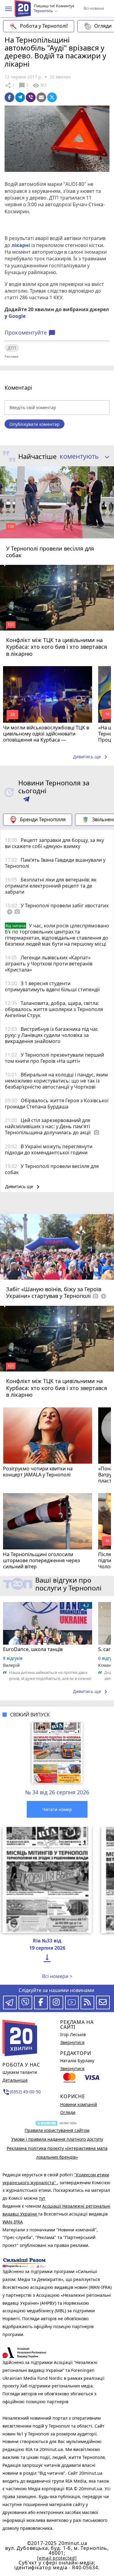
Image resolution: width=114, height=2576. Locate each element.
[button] (9, 9)
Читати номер (57, 1809)
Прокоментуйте (30, 333)
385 (40, 85)
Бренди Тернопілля (43, 819)
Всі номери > (57, 1976)
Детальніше (15, 2080)
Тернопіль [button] (44, 11)
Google (17, 316)
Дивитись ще (91, 757)
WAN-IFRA (13, 2222)
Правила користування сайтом (57, 2130)
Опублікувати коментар (35, 424)
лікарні (21, 245)
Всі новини (94, 8)
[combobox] (82, 457)
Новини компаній (79, 2104)
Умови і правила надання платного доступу (57, 2139)
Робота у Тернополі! (44, 26)
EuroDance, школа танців (33, 1649)
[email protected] (57, 2558)
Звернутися (72, 2042)
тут (42, 2198)
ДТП (12, 348)
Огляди (68, 2112)
